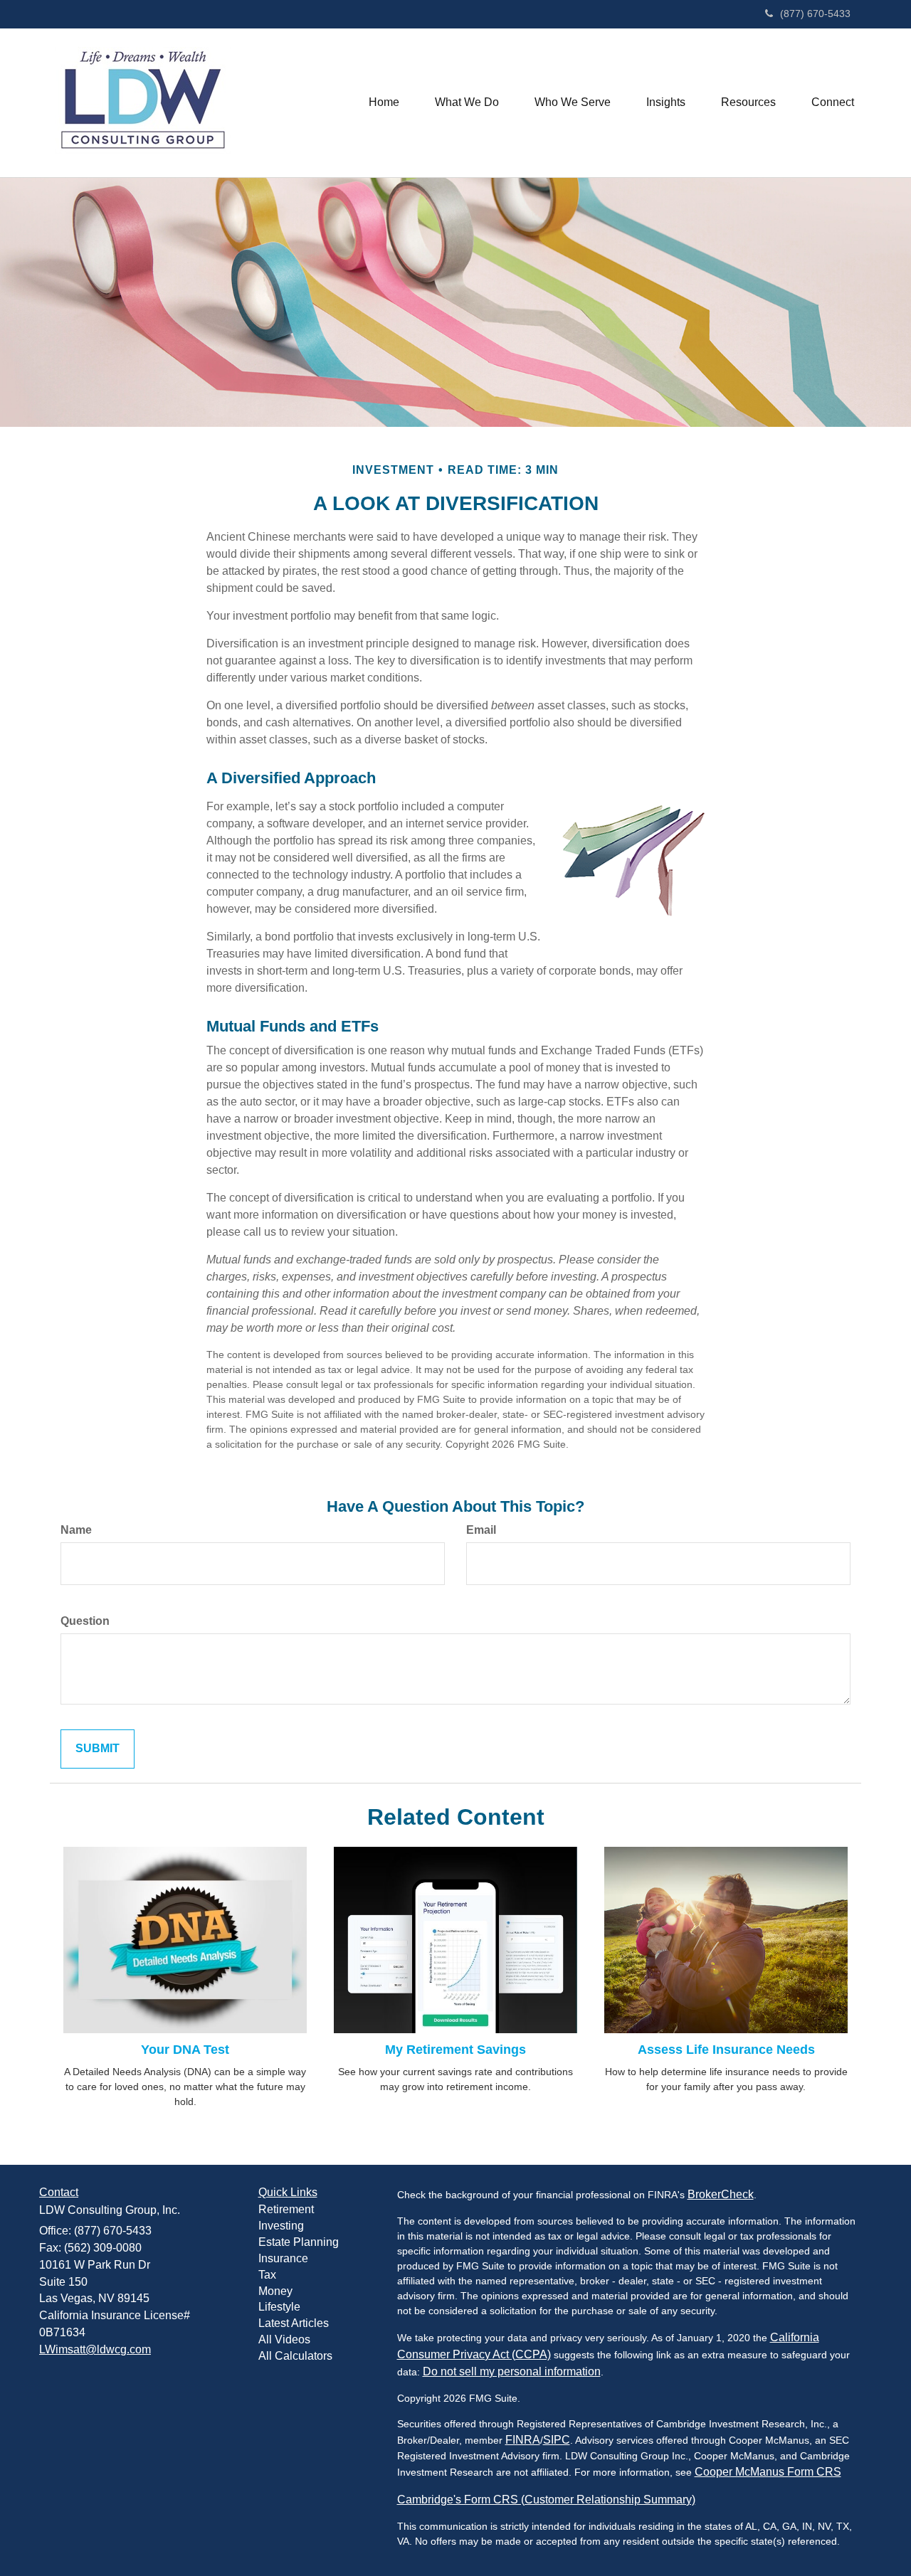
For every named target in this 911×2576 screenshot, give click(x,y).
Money (275, 2291)
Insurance (283, 2258)
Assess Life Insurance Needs (726, 2050)
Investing (281, 2226)
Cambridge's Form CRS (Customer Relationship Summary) (546, 2500)
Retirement (286, 2209)
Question (85, 1621)
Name (76, 1530)
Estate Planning (299, 2242)
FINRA (523, 2440)
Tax (267, 2275)
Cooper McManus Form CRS (768, 2472)
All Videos (284, 2339)
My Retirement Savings (455, 2050)
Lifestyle (279, 2307)
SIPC (557, 2440)
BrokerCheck (721, 2194)
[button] (467, 102)
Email (481, 1530)
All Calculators (295, 2356)
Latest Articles (294, 2323)
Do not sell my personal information (512, 2371)
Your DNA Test (185, 2050)
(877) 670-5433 (815, 14)
